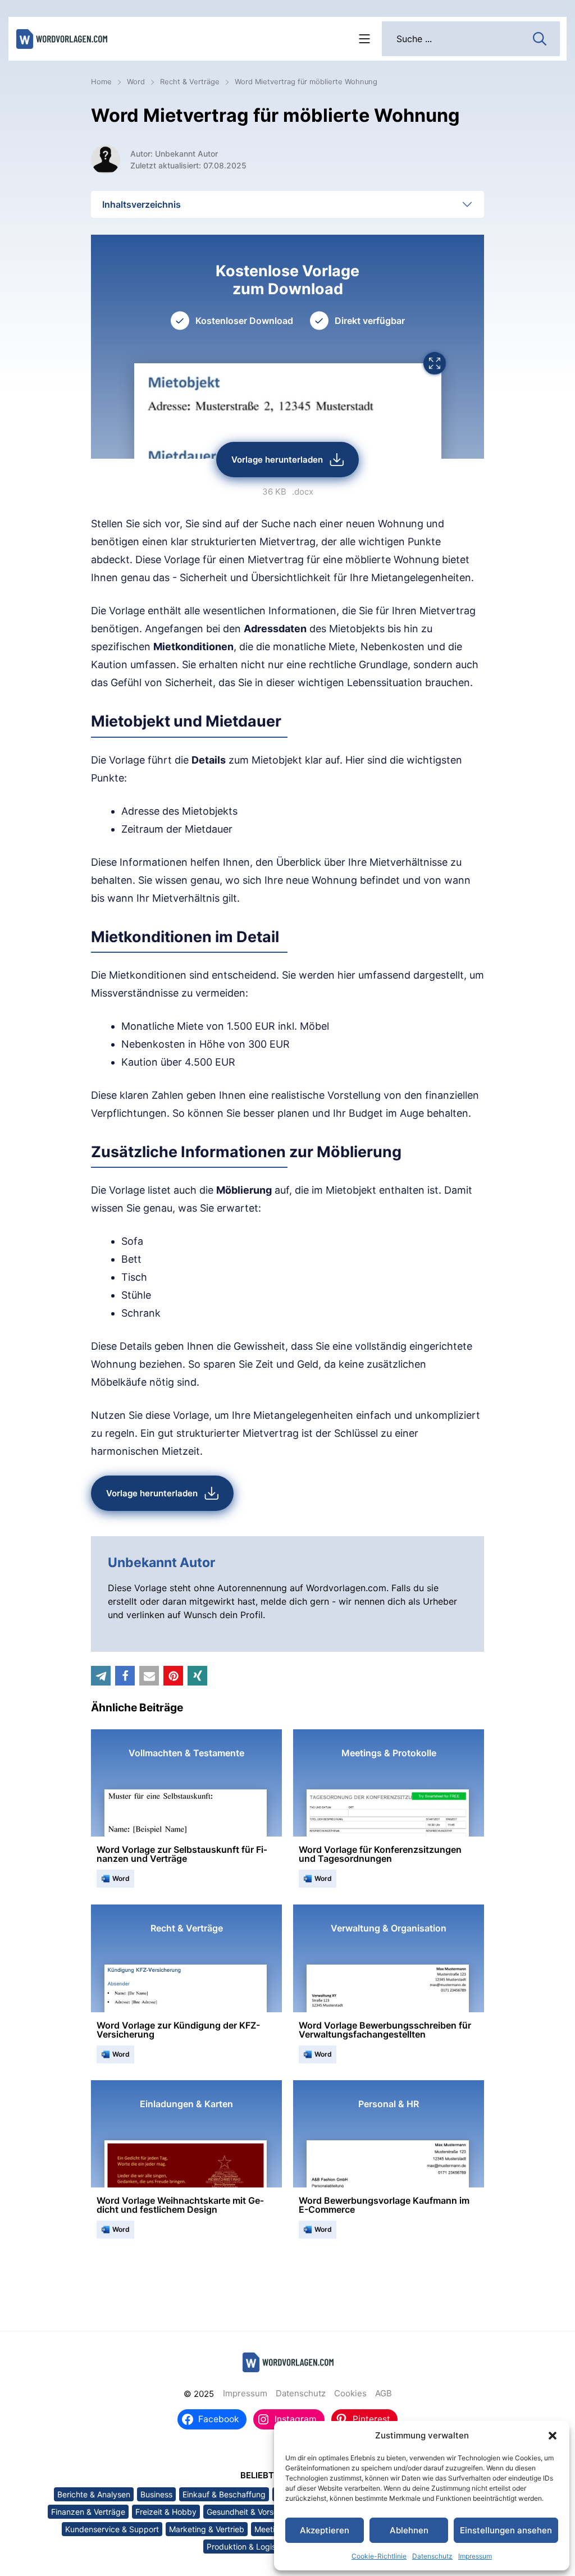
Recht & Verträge (190, 82)
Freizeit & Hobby (166, 2512)
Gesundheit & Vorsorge (248, 2512)
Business (156, 2494)
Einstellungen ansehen (506, 2530)
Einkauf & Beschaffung (224, 2494)
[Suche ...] (540, 38)
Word (136, 82)
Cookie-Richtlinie (379, 2556)
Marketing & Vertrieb (207, 2529)
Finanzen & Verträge (88, 2512)
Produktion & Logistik (246, 2547)
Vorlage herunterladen (277, 460)
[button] (553, 2436)
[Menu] (364, 39)
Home (101, 82)
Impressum (475, 2556)
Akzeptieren (325, 2530)
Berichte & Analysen (94, 2494)
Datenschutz (432, 2556)
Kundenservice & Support (112, 2529)
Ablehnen (409, 2530)
